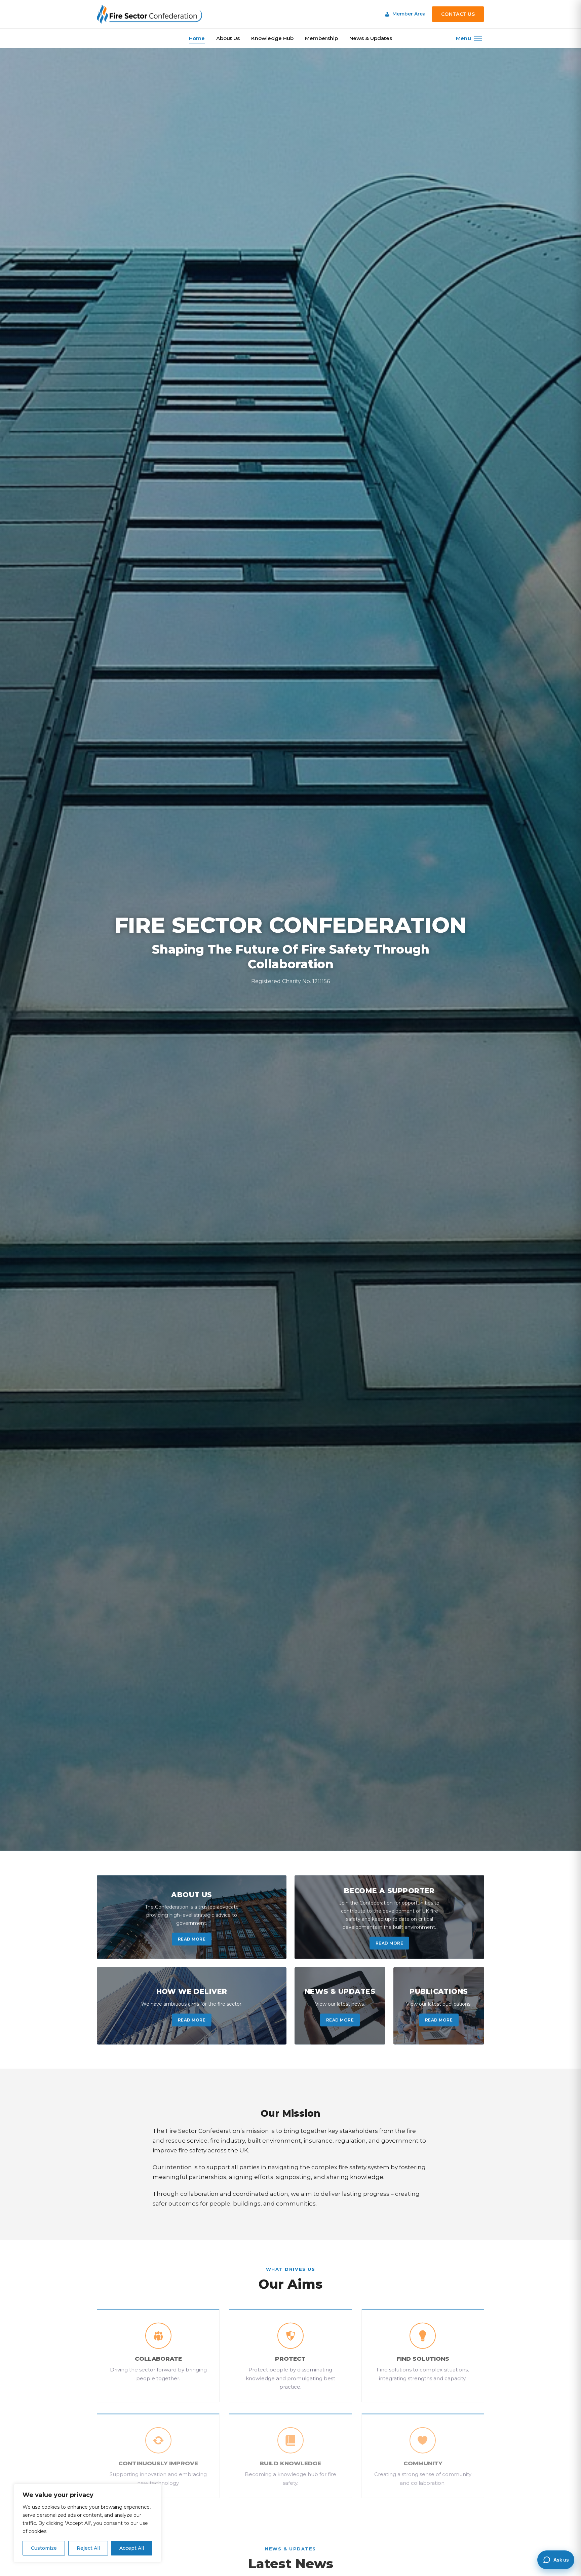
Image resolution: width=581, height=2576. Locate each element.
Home (197, 38)
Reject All (88, 2548)
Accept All (132, 2548)
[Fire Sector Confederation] (149, 14)
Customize (44, 2548)
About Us (228, 38)
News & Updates (371, 38)
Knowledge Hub (272, 38)
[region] (87, 2523)
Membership (321, 38)
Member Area (409, 14)
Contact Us (458, 14)
